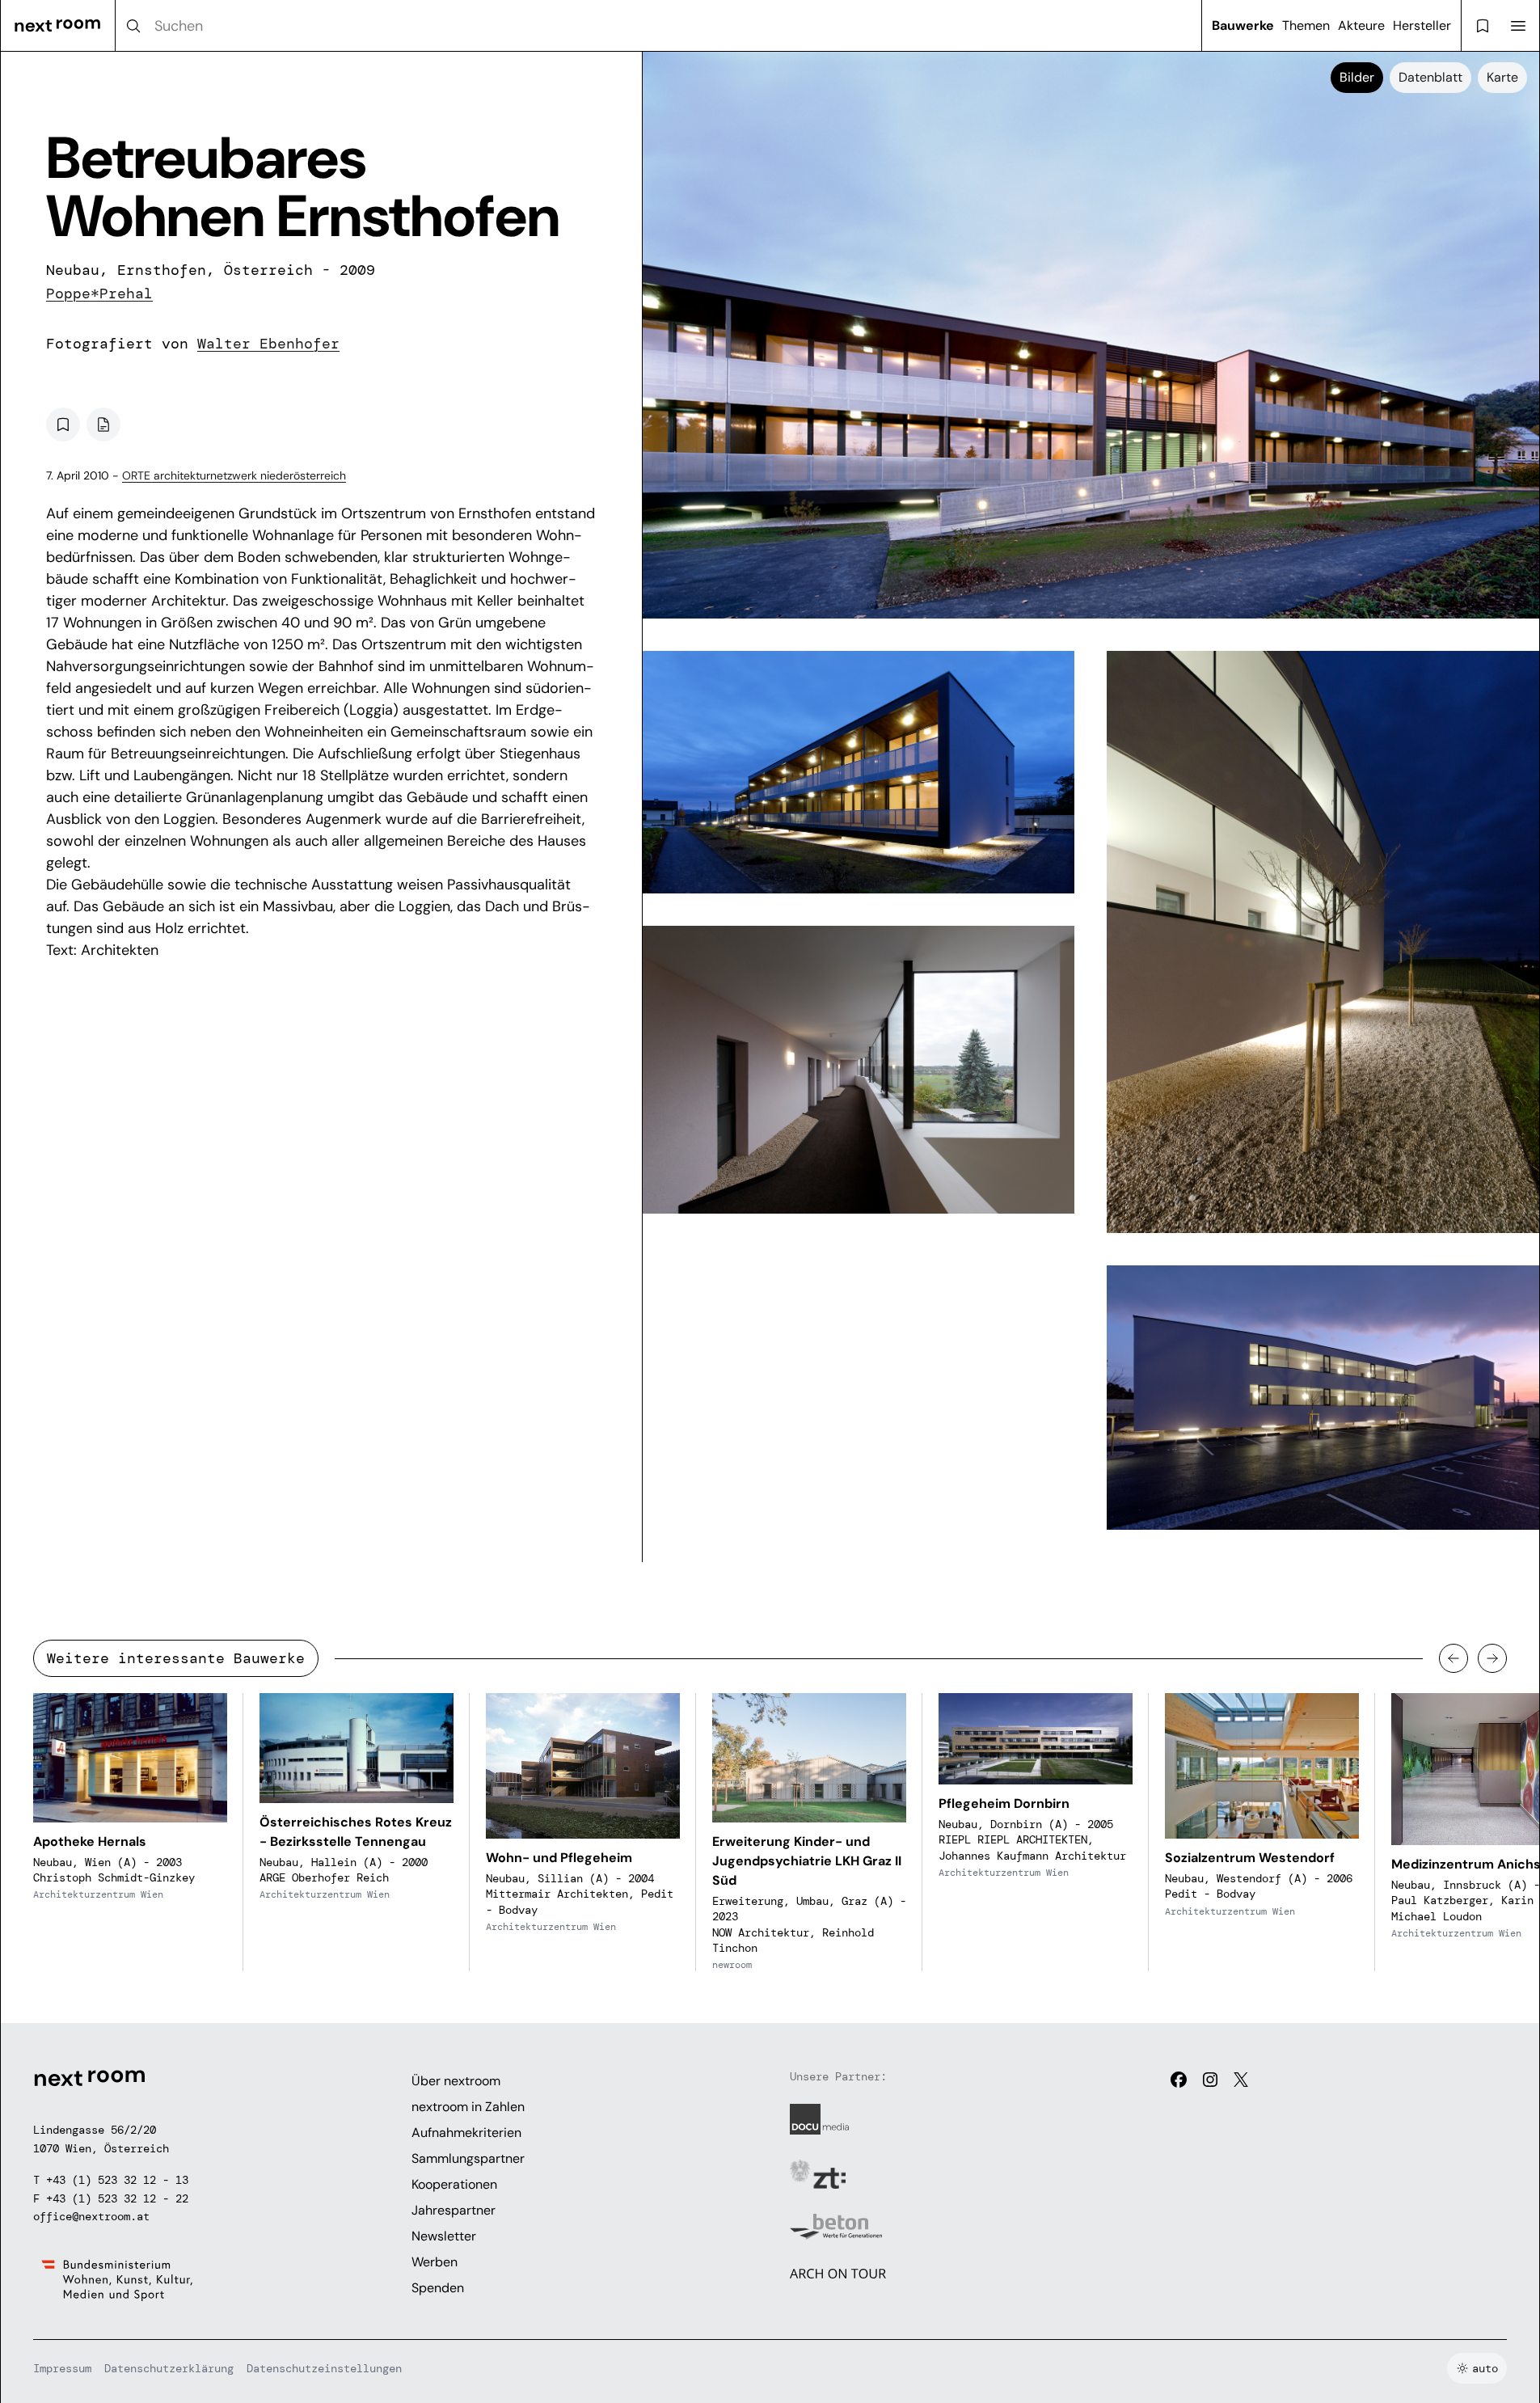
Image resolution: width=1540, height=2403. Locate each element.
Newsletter (444, 2236)
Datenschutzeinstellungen (324, 2368)
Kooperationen (454, 2184)
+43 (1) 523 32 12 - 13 (117, 2180)
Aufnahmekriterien (466, 2133)
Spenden (438, 2288)
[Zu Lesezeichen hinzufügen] (63, 424)
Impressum (62, 2368)
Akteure (1361, 25)
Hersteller (1422, 25)
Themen (1306, 25)
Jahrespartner (454, 2210)
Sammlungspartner (468, 2158)
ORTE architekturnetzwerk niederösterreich (234, 475)
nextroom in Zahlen (468, 2107)
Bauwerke (1243, 25)
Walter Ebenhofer (268, 344)
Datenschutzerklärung (169, 2368)
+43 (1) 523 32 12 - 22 (117, 2198)
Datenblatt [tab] (1430, 77)
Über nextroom (456, 2081)
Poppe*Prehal (99, 294)
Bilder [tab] (1357, 77)
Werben (435, 2262)
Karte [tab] (1502, 77)
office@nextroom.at (91, 2216)
